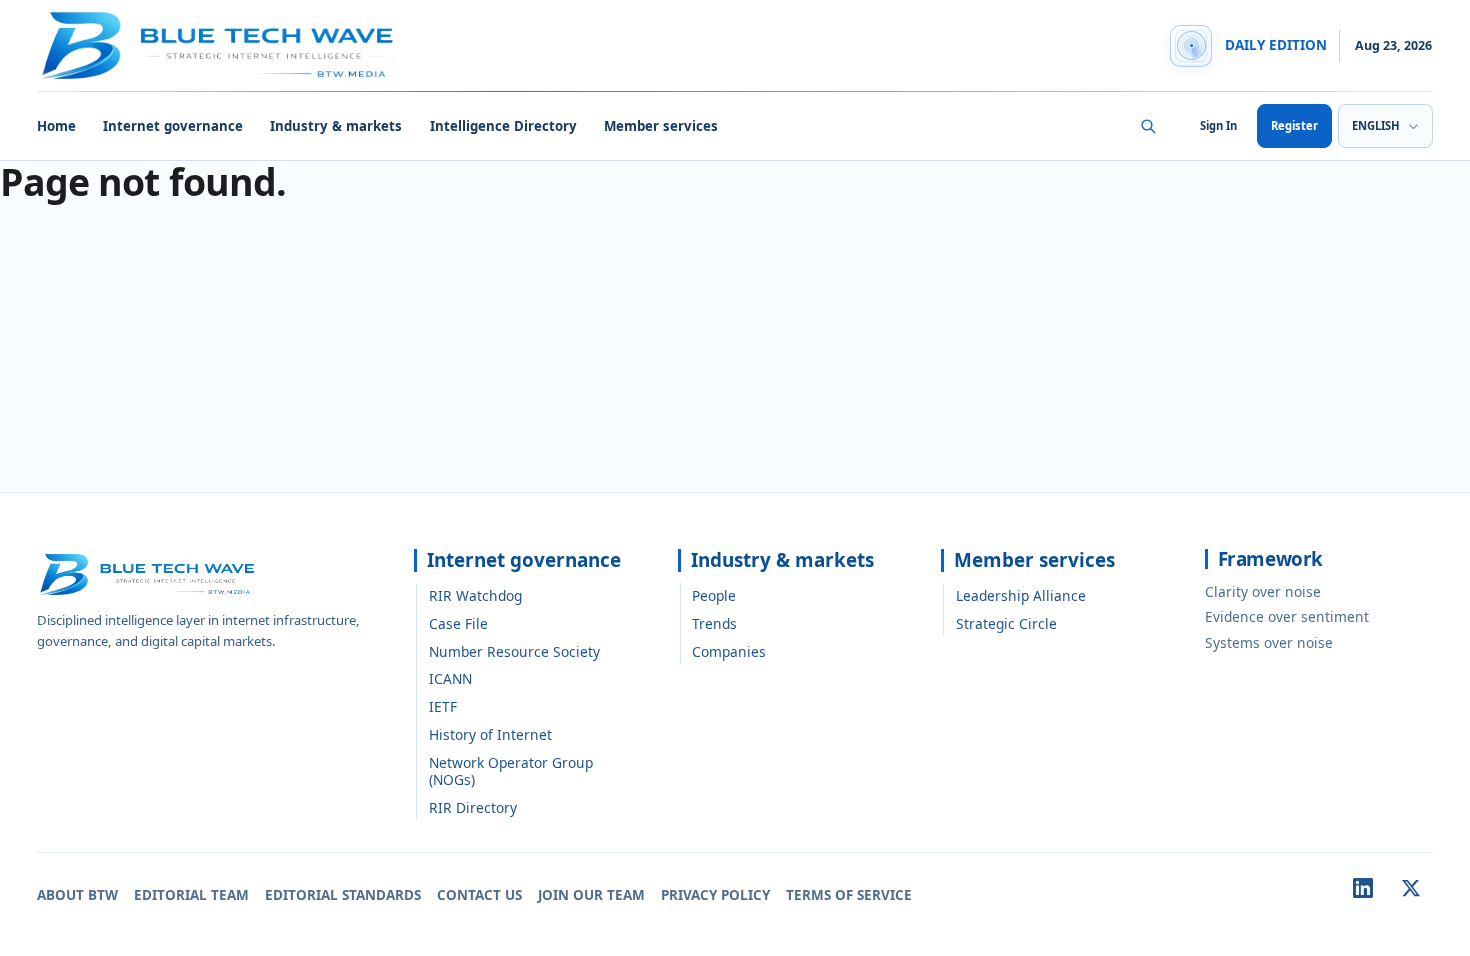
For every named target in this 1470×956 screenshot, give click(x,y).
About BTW (77, 895)
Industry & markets (336, 126)
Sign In (1218, 125)
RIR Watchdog (475, 595)
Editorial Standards (343, 895)
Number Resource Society (514, 651)
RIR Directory (473, 807)
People (714, 595)
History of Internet (490, 734)
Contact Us (479, 895)
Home (56, 126)
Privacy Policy (715, 895)
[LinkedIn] (1363, 888)
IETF (443, 706)
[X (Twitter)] (1411, 888)
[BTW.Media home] (217, 46)
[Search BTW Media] (1149, 126)
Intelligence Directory (503, 126)
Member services (661, 126)
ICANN (450, 678)
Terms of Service (849, 895)
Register (1294, 125)
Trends (714, 623)
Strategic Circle (1006, 623)
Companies (729, 651)
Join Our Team (591, 895)
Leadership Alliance (1021, 595)
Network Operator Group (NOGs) (511, 771)
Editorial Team (191, 895)
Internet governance (173, 126)
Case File (458, 623)
